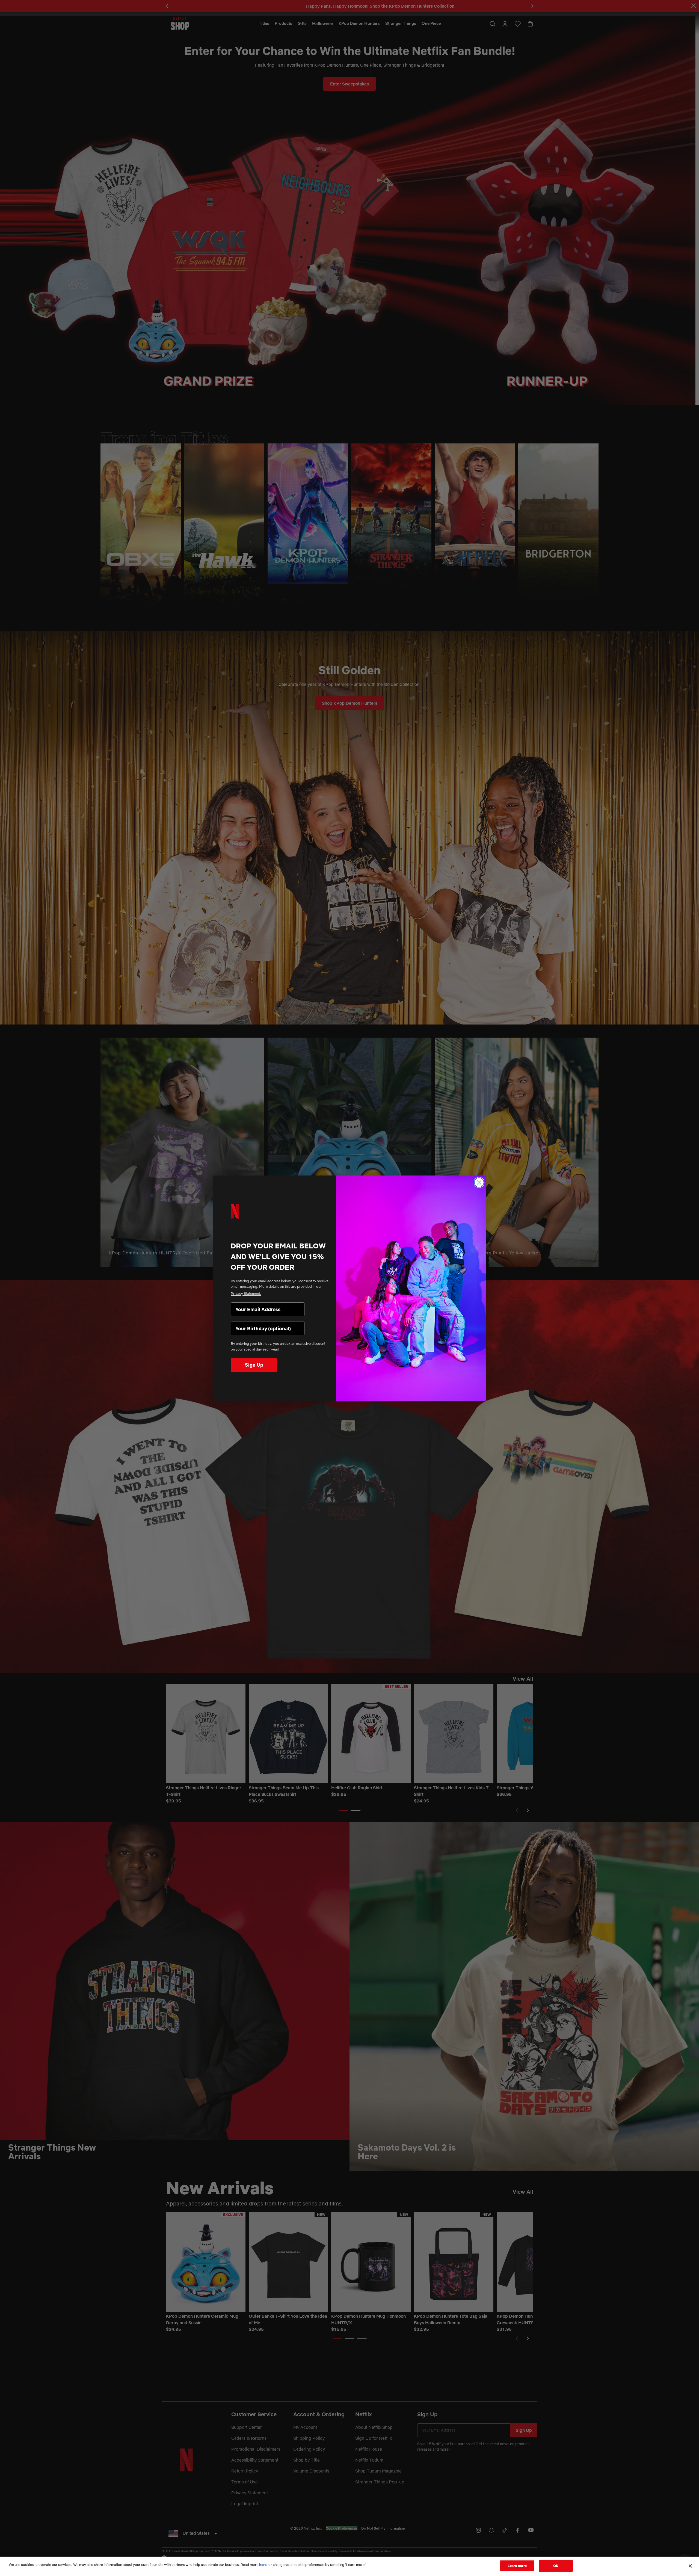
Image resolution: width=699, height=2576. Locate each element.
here (263, 2565)
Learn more (517, 2566)
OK (556, 2566)
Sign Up (254, 1365)
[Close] (690, 2566)
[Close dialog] (479, 1182)
